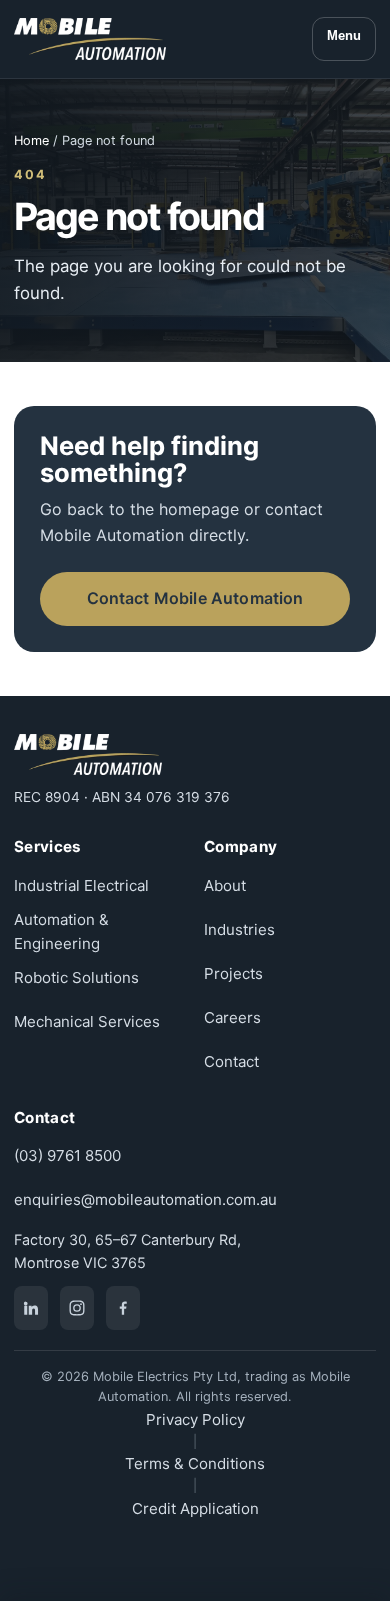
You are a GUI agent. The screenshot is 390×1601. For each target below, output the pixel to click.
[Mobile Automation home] (90, 39)
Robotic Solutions (76, 977)
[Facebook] (123, 1308)
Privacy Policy (195, 1419)
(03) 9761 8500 (67, 1155)
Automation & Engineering (61, 931)
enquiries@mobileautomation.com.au (145, 1199)
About (225, 885)
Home (31, 140)
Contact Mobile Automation (195, 598)
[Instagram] (77, 1308)
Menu (344, 35)
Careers (232, 1017)
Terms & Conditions (195, 1463)
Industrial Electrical (81, 885)
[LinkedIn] (31, 1308)
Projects (233, 973)
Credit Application (195, 1508)
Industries (239, 929)
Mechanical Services (87, 1021)
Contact (231, 1061)
